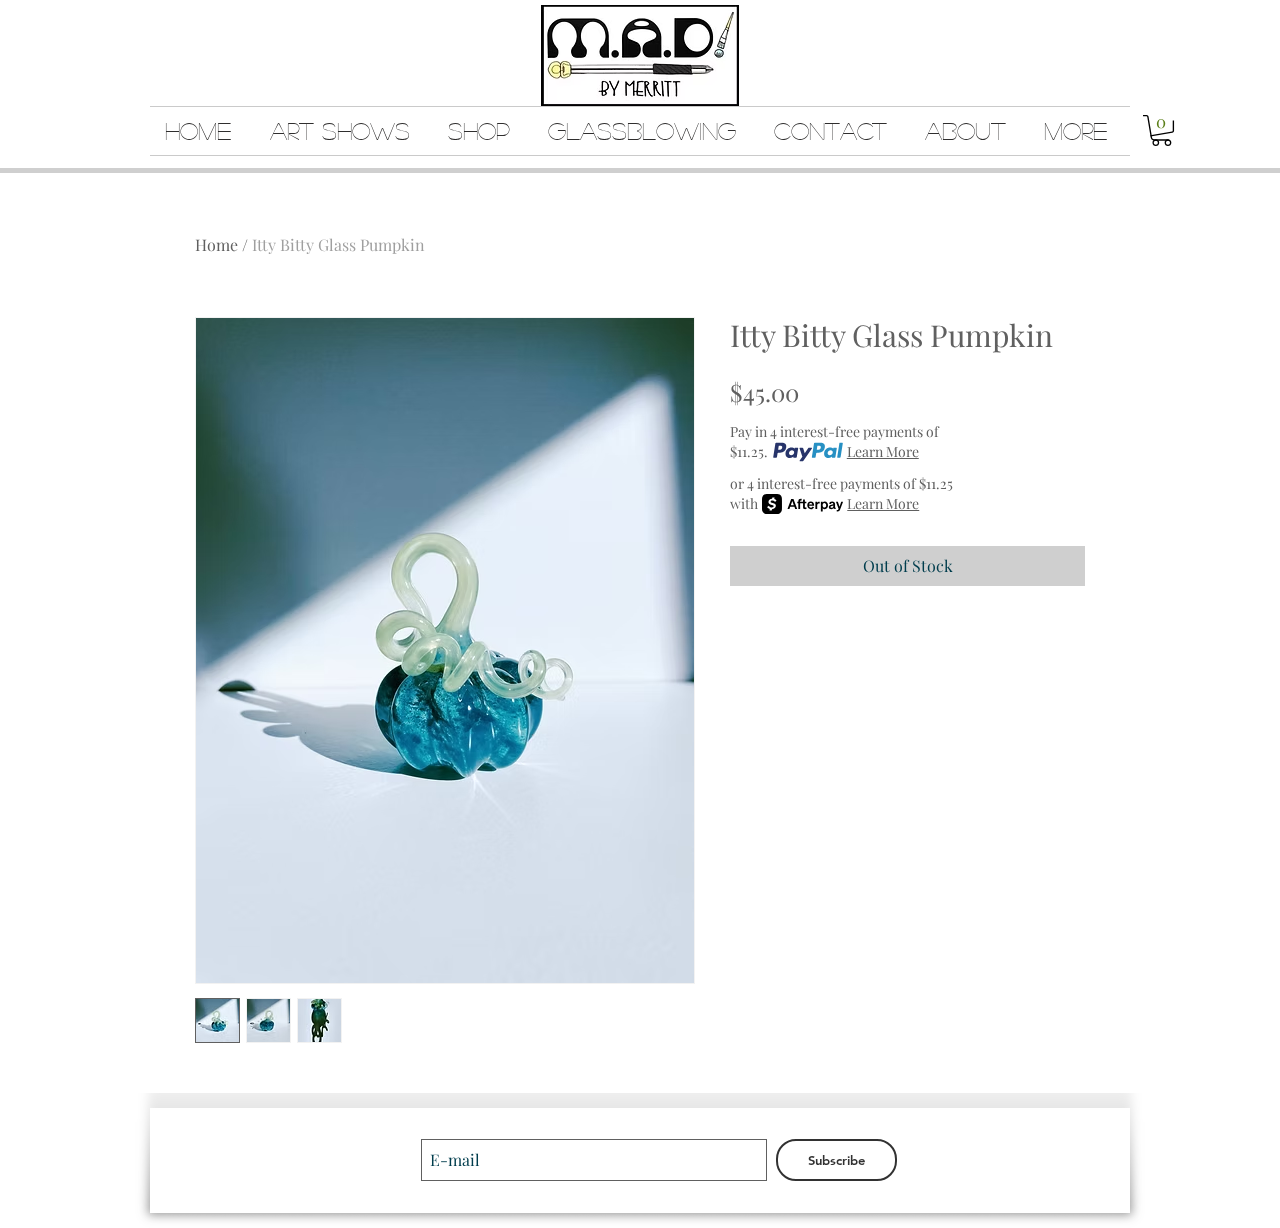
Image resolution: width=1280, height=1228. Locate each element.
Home (216, 244)
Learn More (883, 451)
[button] (1161, 130)
